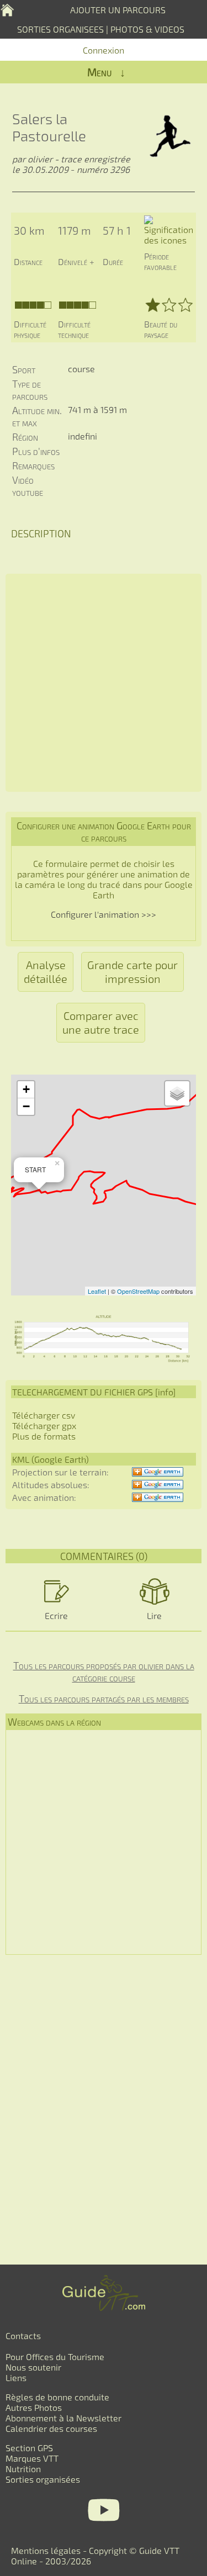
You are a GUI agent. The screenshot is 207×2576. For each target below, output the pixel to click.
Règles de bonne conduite (57, 2397)
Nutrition (23, 2469)
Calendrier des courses (51, 2428)
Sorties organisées (43, 2479)
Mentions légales (46, 2550)
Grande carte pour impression (132, 972)
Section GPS (29, 2448)
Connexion (104, 50)
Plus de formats (44, 1436)
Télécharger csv (44, 1415)
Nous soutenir (33, 2367)
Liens (16, 2377)
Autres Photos (34, 2407)
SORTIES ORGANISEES (60, 29)
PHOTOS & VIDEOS (147, 29)
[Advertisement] (104, 683)
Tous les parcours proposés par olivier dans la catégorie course (104, 1672)
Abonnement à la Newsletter (63, 2418)
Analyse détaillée (46, 972)
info (165, 1392)
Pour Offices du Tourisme (55, 2357)
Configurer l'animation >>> (104, 914)
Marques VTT (32, 2458)
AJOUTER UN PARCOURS (118, 10)
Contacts (23, 2336)
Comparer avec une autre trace (101, 1022)
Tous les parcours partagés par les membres (104, 1699)
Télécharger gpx (44, 1425)
